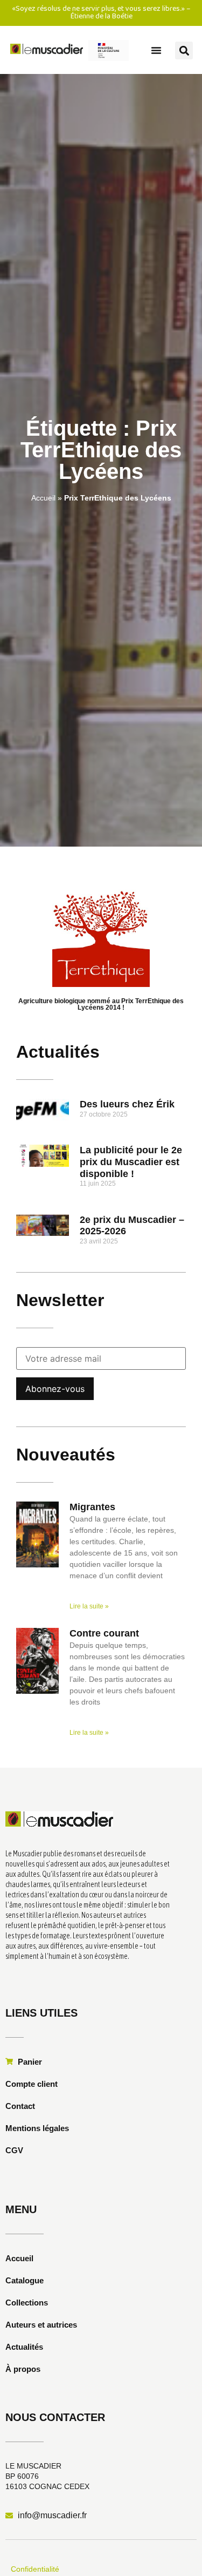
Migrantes (92, 1507)
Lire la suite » (89, 1606)
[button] (156, 50)
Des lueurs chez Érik (127, 1104)
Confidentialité (35, 2569)
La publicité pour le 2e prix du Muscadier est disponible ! (131, 1162)
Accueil (43, 498)
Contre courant (104, 1633)
